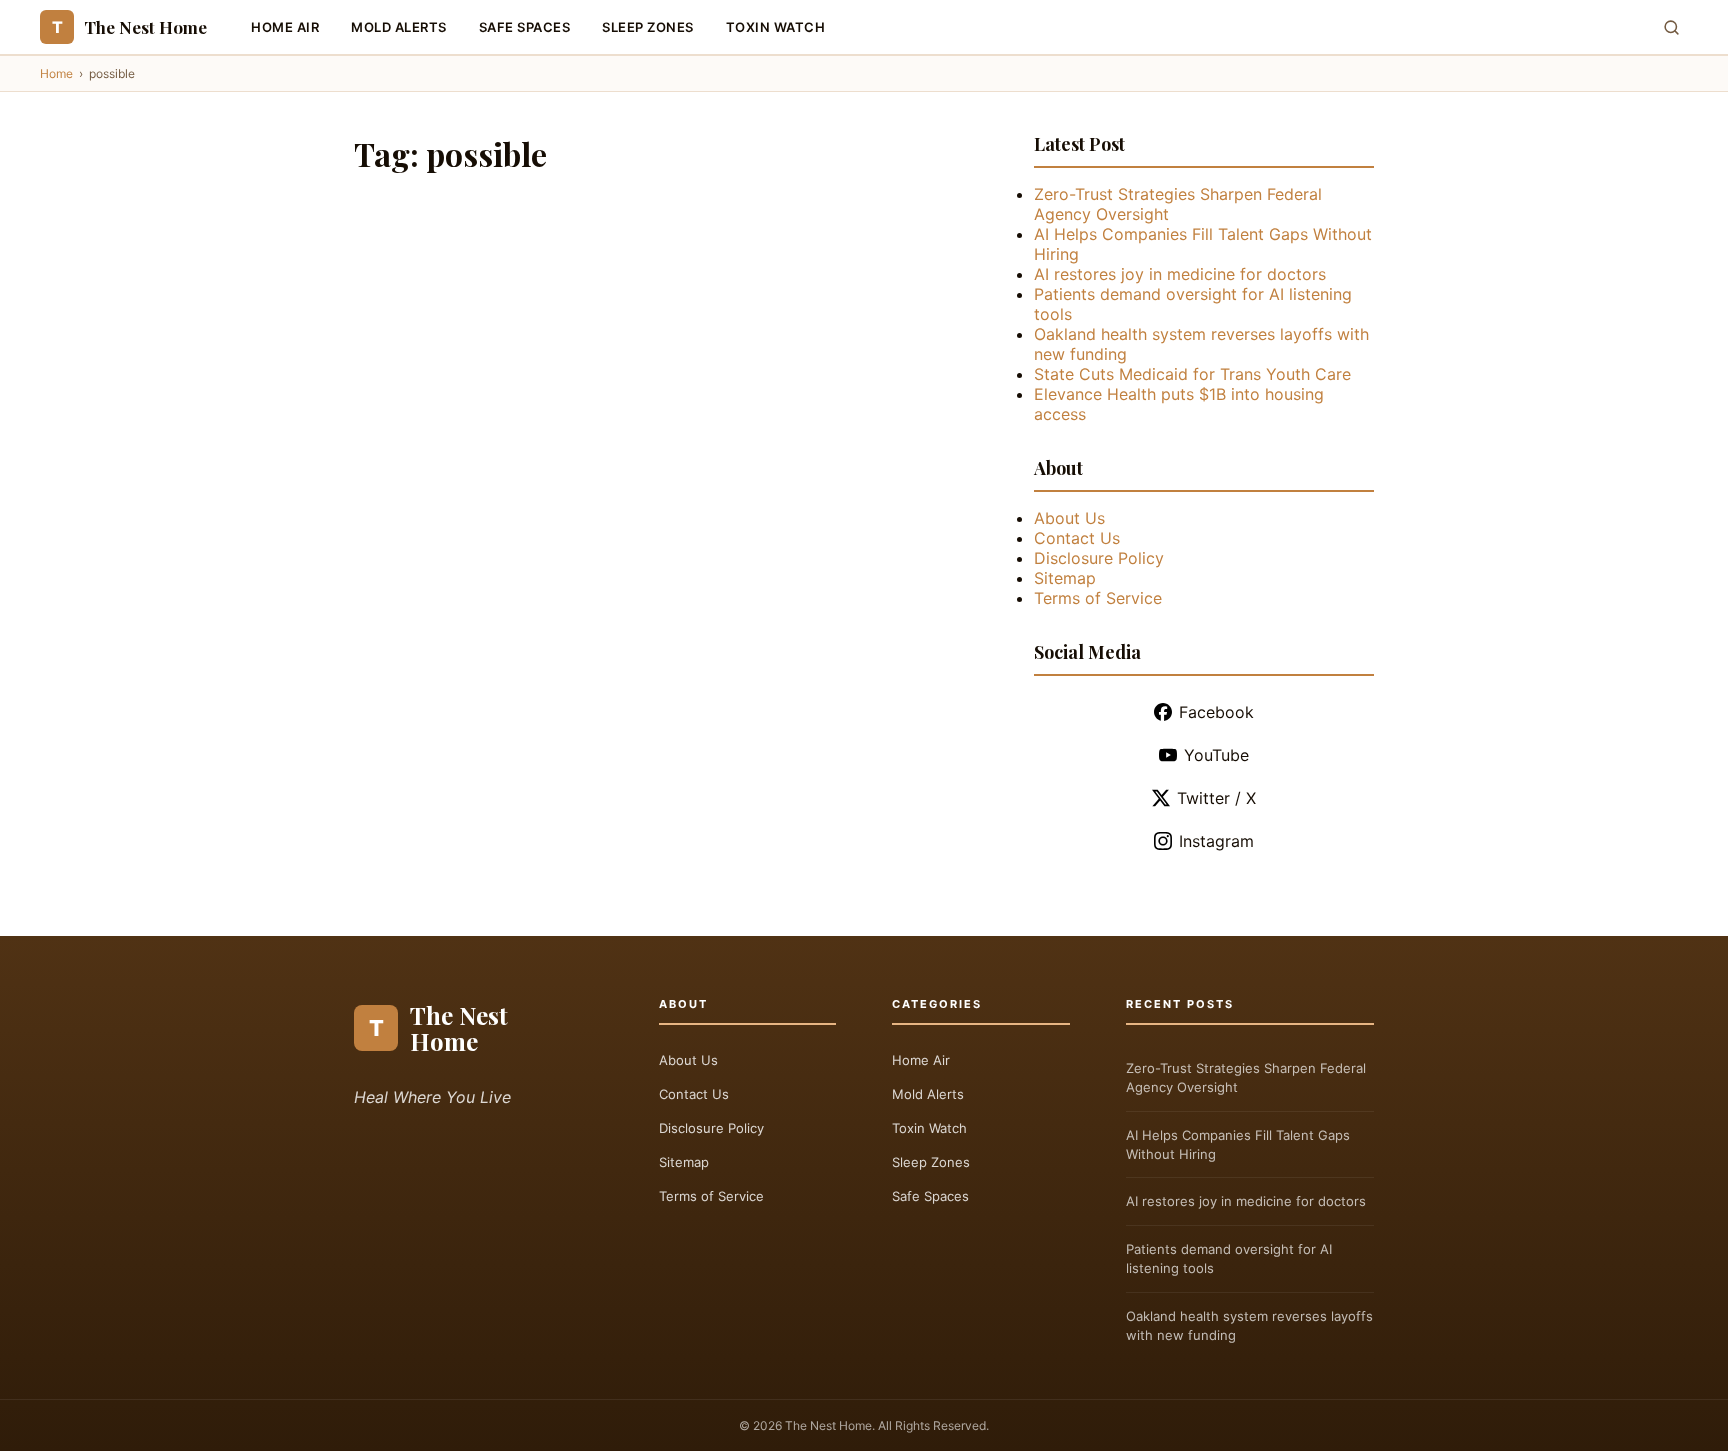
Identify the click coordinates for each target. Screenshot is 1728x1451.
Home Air (285, 27)
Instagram (1216, 841)
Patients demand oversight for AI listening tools (1229, 1258)
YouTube (1216, 755)
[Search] (1671, 27)
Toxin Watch (776, 27)
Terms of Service (1098, 598)
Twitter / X (1216, 798)
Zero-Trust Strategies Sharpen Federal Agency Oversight (1246, 1077)
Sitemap (1065, 578)
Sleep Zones (648, 27)
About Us (1069, 518)
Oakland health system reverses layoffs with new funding (1249, 1325)
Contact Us (1077, 538)
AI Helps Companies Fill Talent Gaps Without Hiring (1238, 1144)
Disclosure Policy (1099, 558)
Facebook (1216, 712)
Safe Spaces (525, 27)
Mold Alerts (399, 27)
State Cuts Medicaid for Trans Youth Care (1192, 374)
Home (56, 73)
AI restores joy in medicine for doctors (1180, 274)
